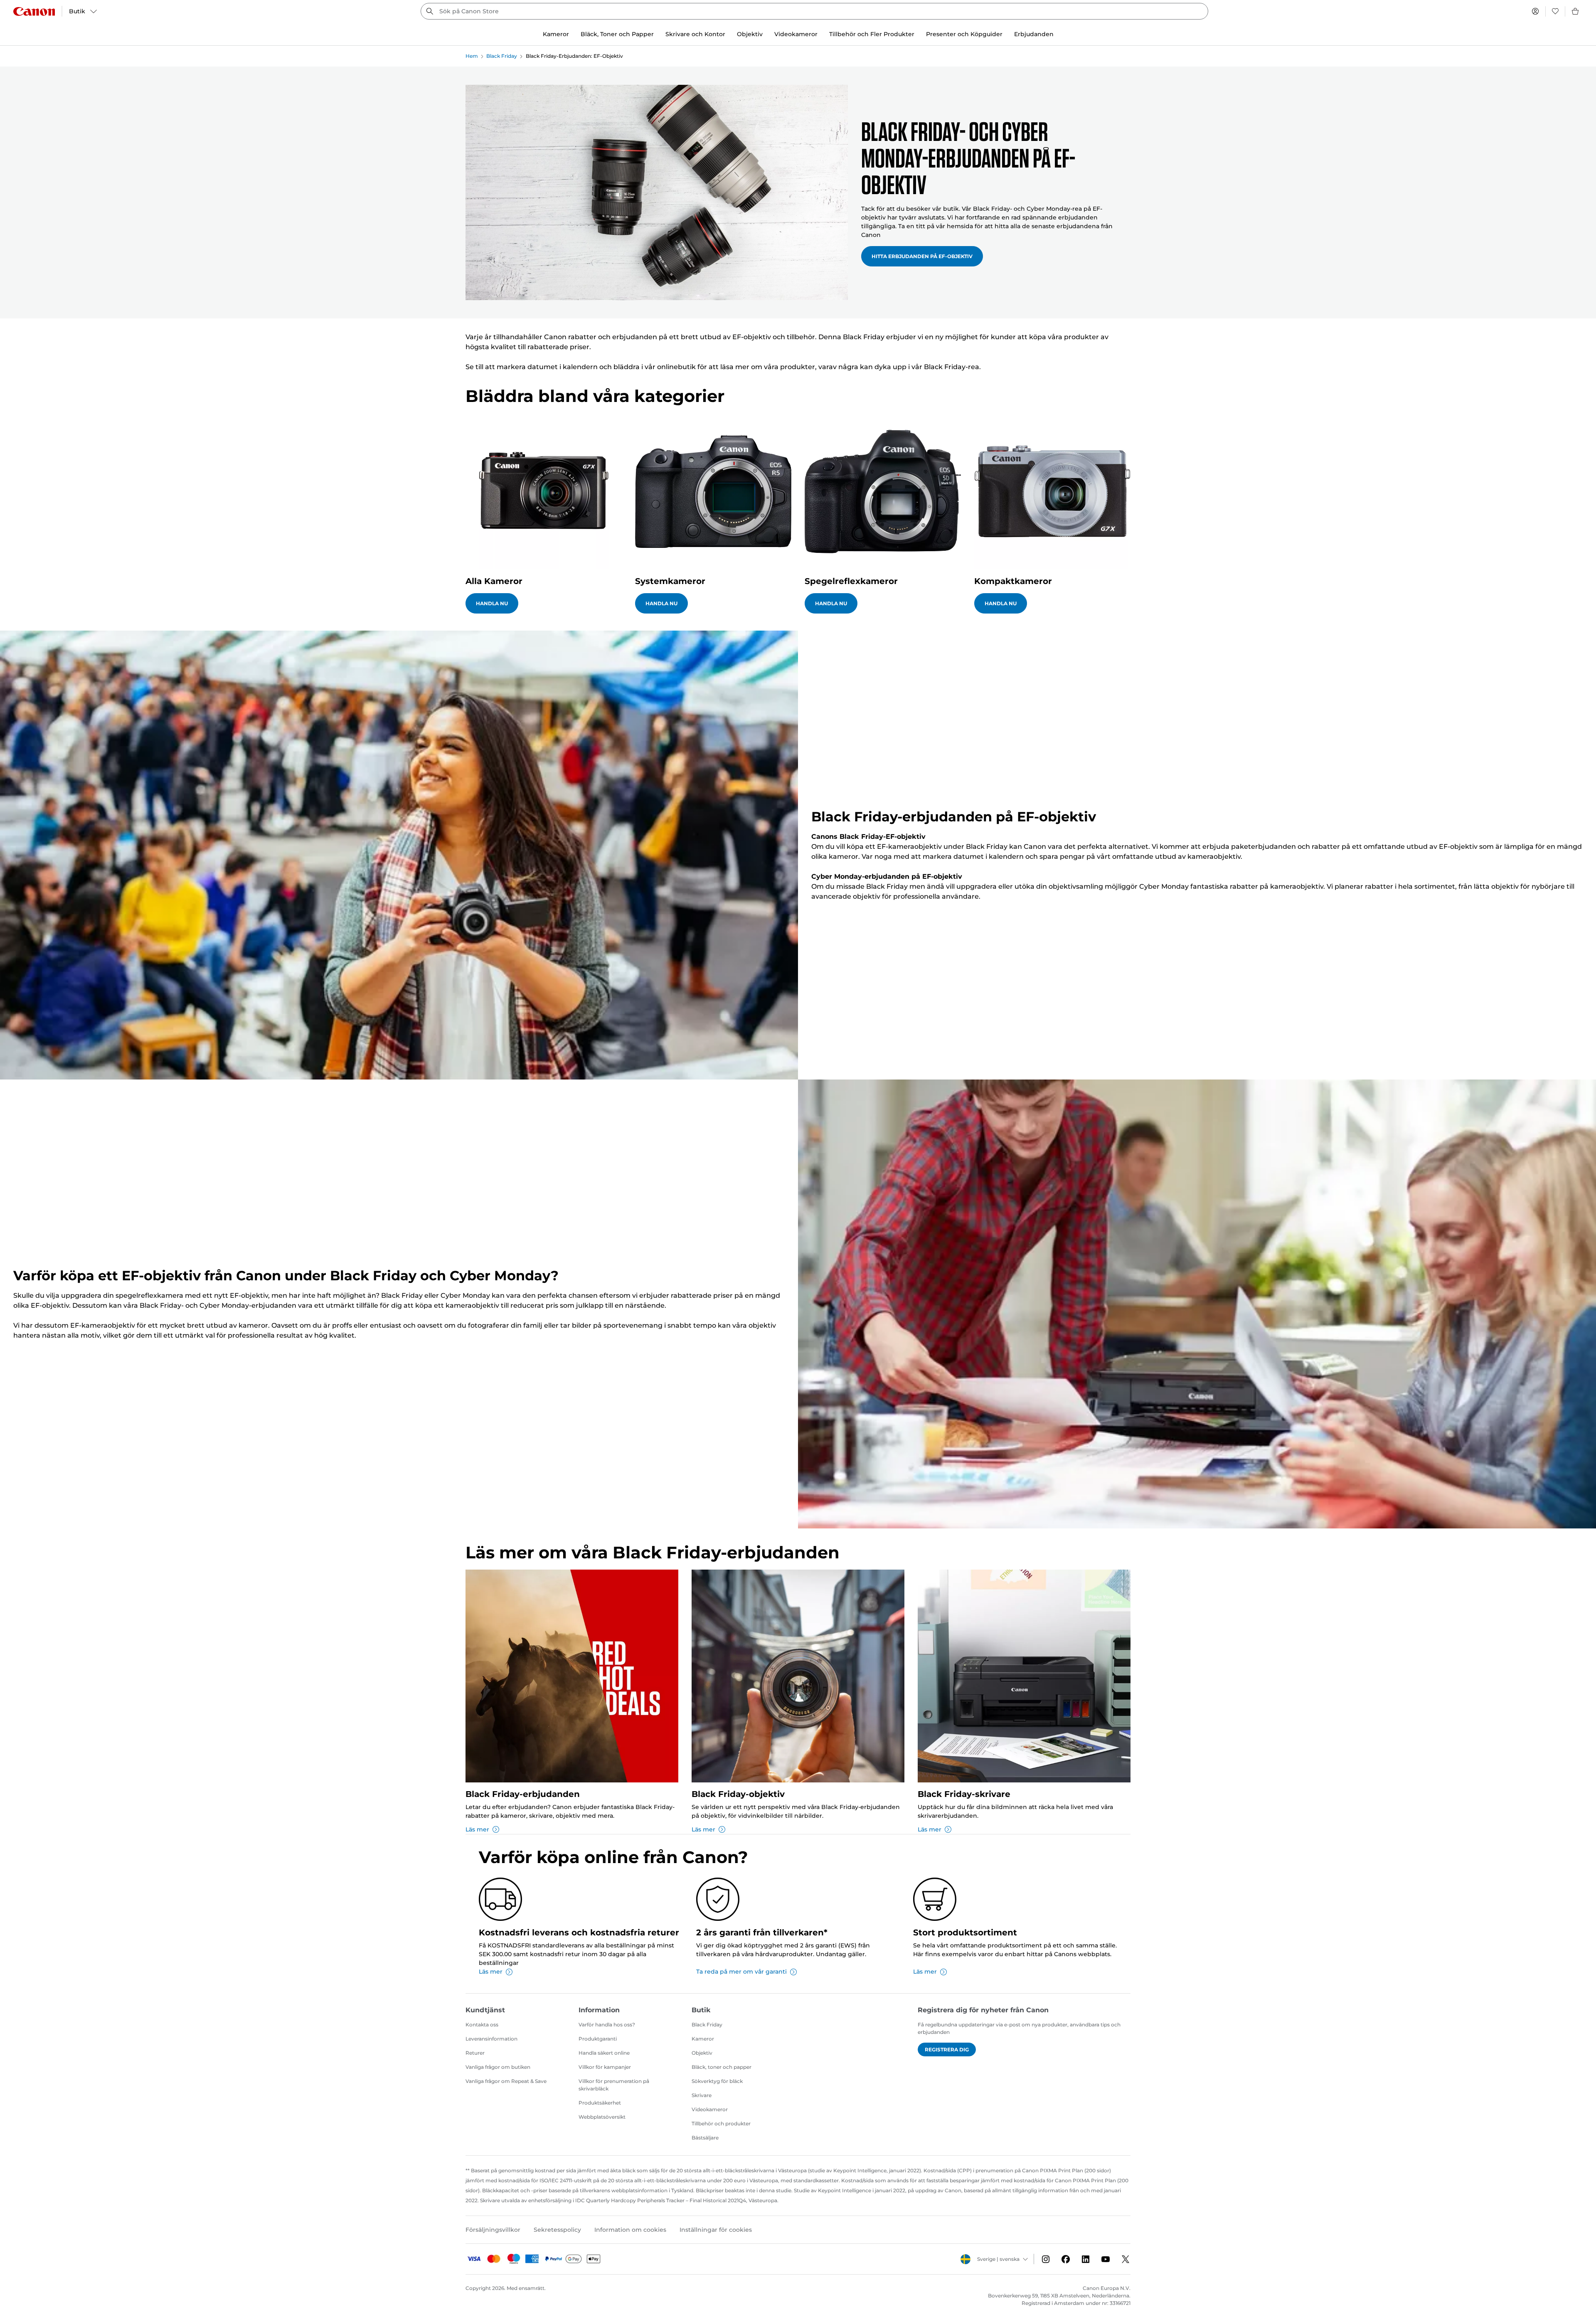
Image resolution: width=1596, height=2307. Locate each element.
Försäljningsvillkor (493, 2230)
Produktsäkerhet (600, 2103)
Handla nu (492, 603)
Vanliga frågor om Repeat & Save (506, 2081)
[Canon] (34, 11)
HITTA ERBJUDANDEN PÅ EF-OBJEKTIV (922, 256)
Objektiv (702, 2053)
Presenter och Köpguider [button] (964, 34)
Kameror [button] (556, 34)
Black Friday (502, 56)
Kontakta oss (482, 2025)
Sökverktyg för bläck (717, 2081)
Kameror (703, 2039)
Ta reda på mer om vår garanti (741, 1972)
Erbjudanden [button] (1034, 34)
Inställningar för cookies (716, 2230)
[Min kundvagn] (1576, 11)
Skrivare (702, 2095)
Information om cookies (630, 2230)
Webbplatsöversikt (602, 2117)
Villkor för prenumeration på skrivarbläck (614, 2085)
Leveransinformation (491, 2039)
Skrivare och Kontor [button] (695, 34)
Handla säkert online (604, 2053)
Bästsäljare (705, 2138)
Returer (475, 2053)
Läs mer (477, 1829)
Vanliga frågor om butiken (498, 2067)
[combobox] (814, 11)
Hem (472, 56)
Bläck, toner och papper (722, 2067)
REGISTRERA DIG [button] (947, 2049)
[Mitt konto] (1535, 11)
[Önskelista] (1555, 11)
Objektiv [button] (750, 34)
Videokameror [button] (796, 34)
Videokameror (710, 2109)
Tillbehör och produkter (721, 2123)
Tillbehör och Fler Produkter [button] (872, 34)
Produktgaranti (598, 2039)
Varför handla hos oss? (607, 2025)
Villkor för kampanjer (605, 2067)
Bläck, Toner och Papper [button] (617, 34)
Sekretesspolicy (557, 2230)
